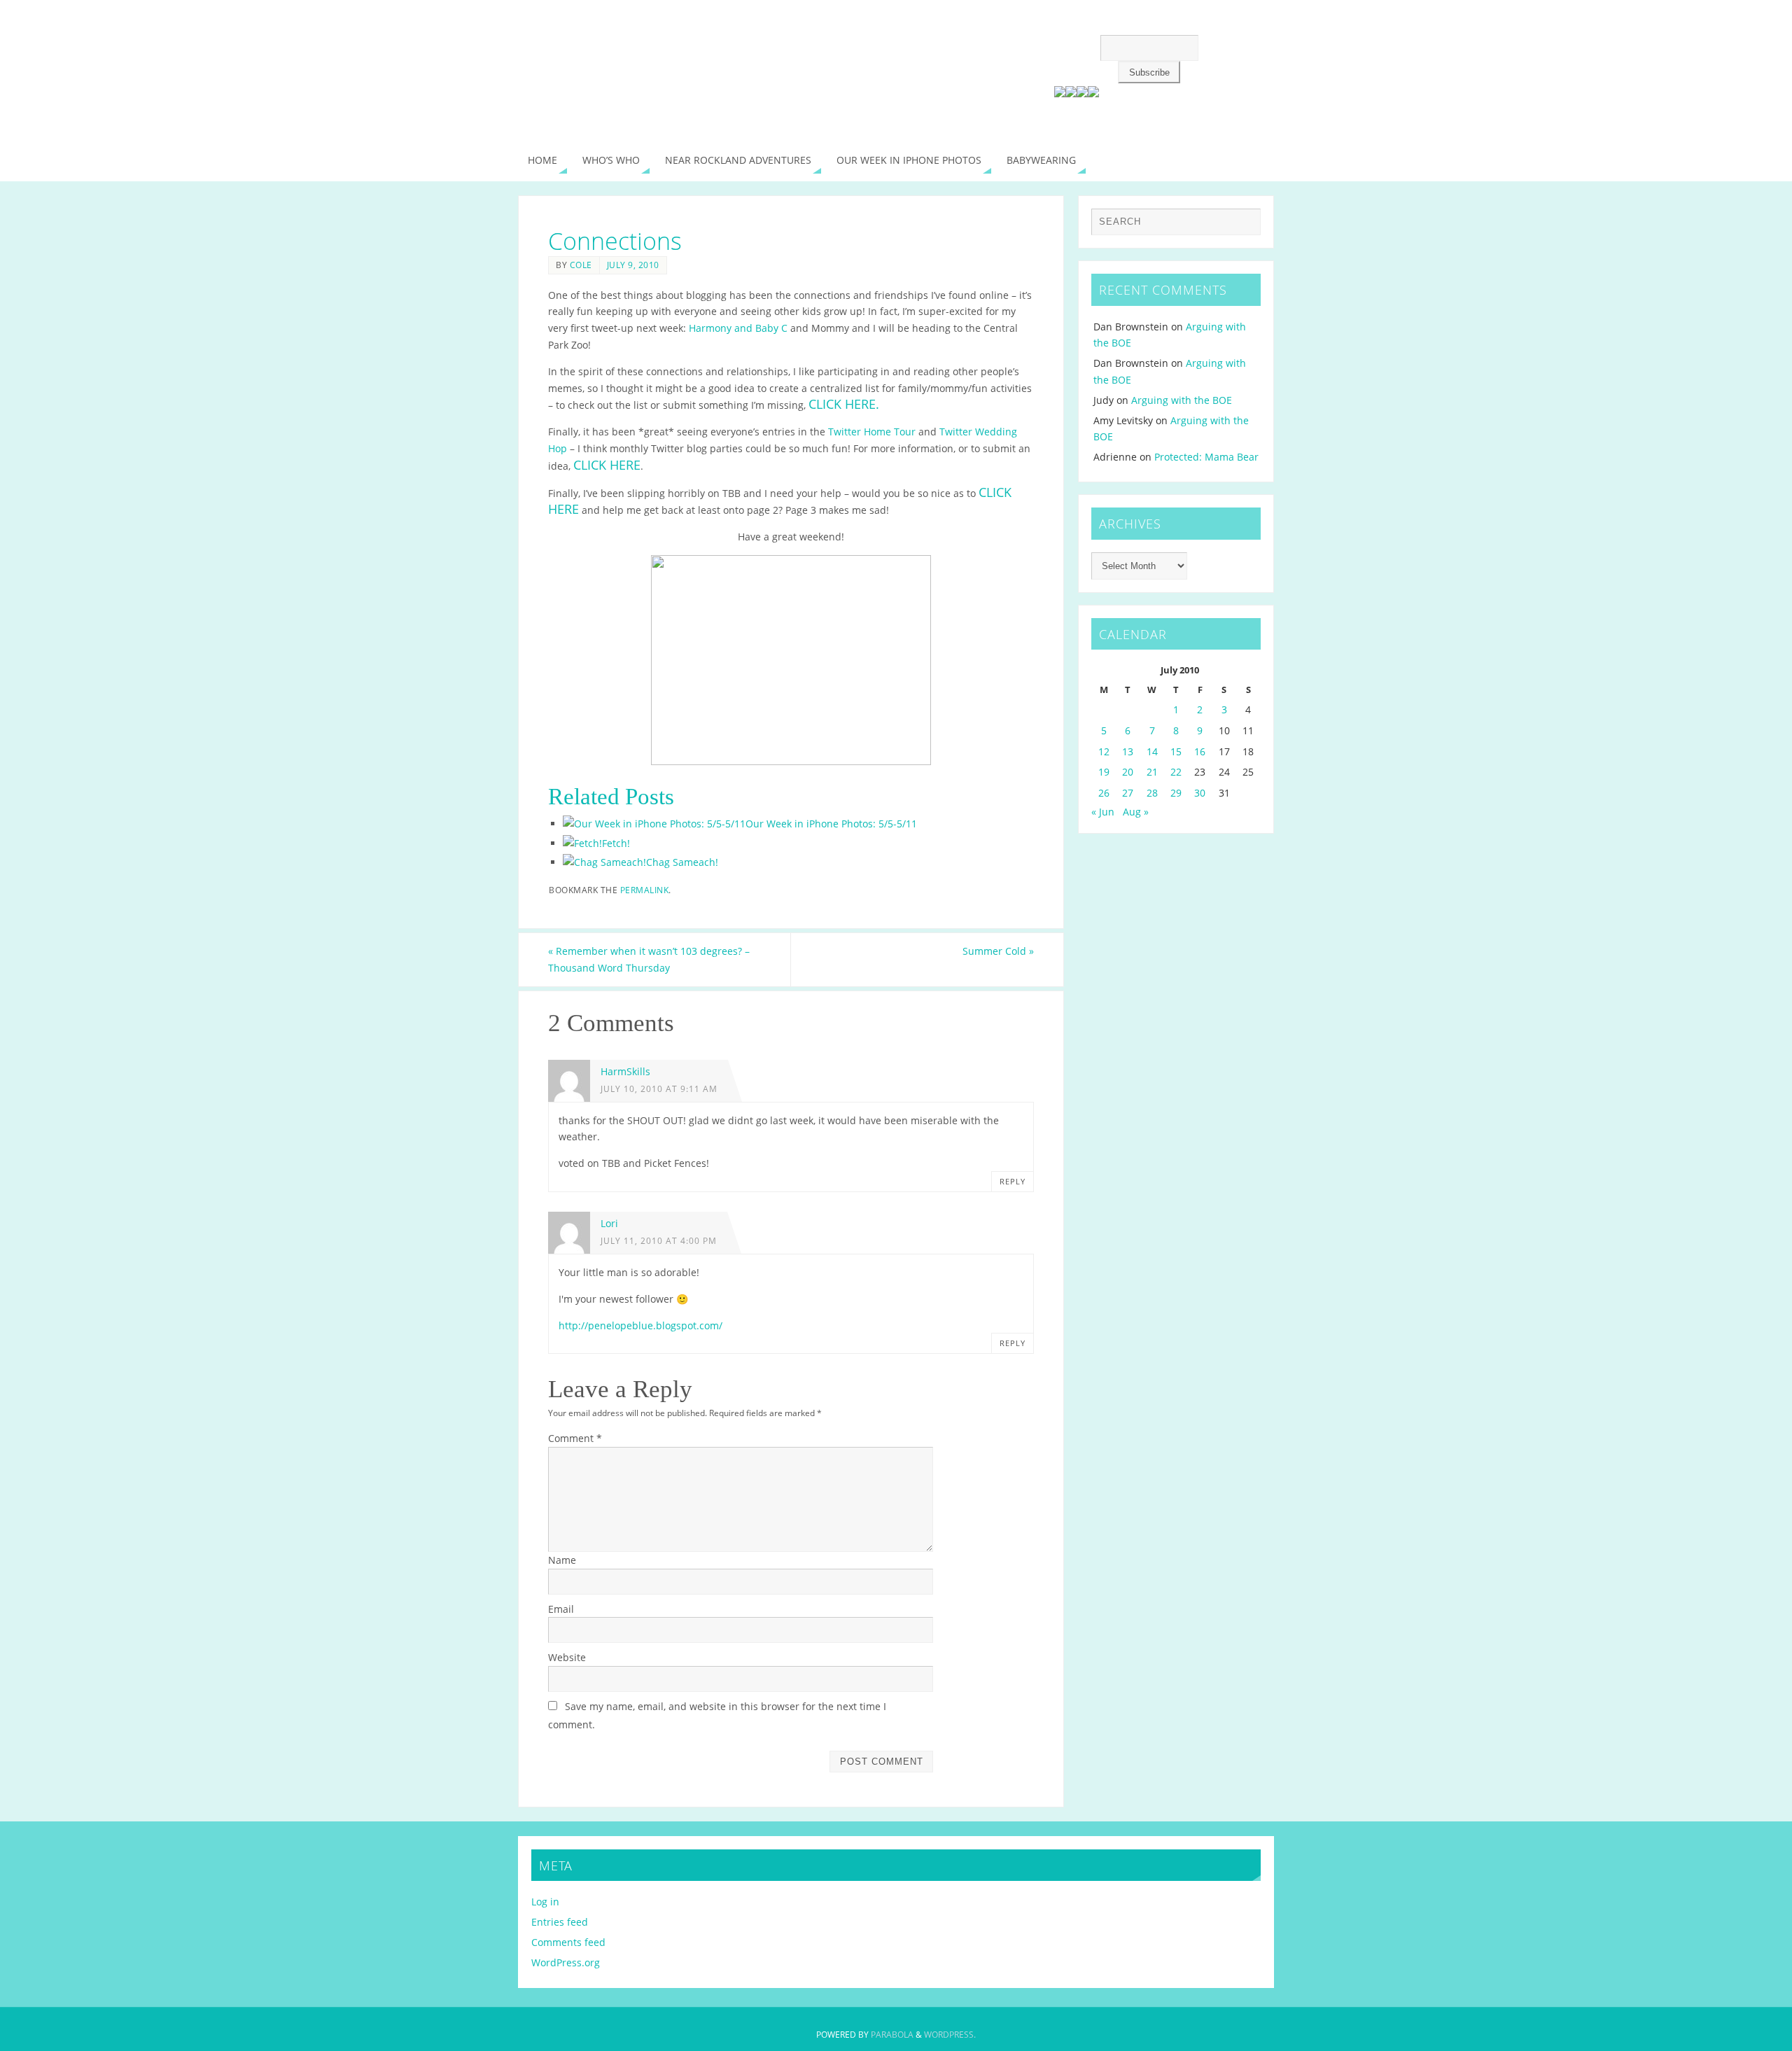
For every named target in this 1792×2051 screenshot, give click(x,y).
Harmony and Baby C (738, 328)
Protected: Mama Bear (1206, 457)
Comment (575, 1438)
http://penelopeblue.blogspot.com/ (640, 1325)
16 (1200, 751)
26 (1104, 793)
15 (1176, 751)
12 (1104, 751)
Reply (1013, 1181)
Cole (581, 265)
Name (562, 1560)
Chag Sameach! (682, 862)
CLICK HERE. (844, 404)
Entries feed (560, 1922)
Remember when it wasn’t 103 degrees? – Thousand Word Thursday (649, 959)
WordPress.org (566, 1962)
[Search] (1243, 225)
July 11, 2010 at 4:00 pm (659, 1240)
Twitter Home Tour (872, 432)
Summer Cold (998, 951)
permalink (645, 890)
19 (1104, 772)
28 (1152, 793)
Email (561, 1609)
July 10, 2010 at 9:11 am (659, 1088)
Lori (609, 1223)
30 (1200, 793)
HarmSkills (625, 1071)
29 (1176, 793)
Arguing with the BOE (1182, 400)
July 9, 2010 (633, 265)
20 (1128, 772)
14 (1152, 751)
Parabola (892, 2035)
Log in (545, 1902)
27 (1128, 793)
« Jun (1103, 812)
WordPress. (950, 2035)
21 (1152, 772)
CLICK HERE (607, 465)
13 (1128, 751)
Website (567, 1657)
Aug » (1136, 812)
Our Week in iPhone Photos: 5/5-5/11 (831, 824)
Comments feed (568, 1942)
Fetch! (616, 843)
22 (1176, 772)
